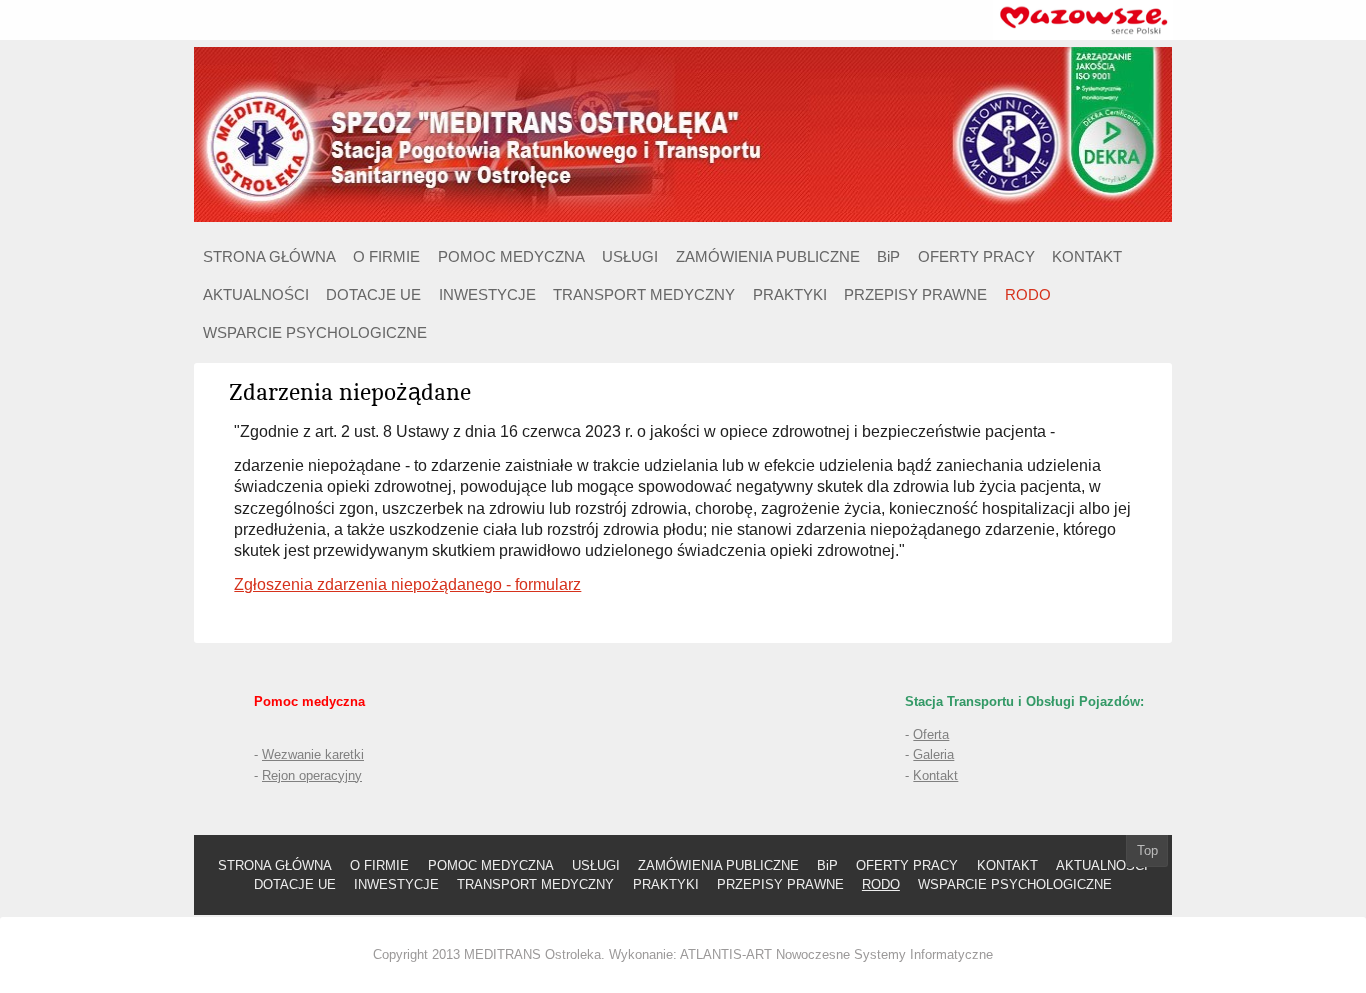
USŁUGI (630, 257)
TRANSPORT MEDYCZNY (644, 295)
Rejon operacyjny (312, 775)
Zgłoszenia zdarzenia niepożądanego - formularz (407, 584)
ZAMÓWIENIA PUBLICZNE (768, 257)
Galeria (933, 754)
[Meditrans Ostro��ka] (683, 133)
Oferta (931, 734)
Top (1147, 850)
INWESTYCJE (487, 295)
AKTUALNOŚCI (256, 295)
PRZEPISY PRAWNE (915, 295)
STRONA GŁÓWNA (269, 257)
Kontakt (935, 775)
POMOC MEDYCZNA (511, 257)
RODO (1028, 295)
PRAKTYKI (790, 295)
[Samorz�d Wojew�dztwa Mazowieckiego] (1083, 18)
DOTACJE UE (373, 295)
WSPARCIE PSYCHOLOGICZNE (315, 333)
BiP (888, 257)
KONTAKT (1087, 257)
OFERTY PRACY (976, 257)
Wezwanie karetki (313, 754)
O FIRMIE (386, 257)
